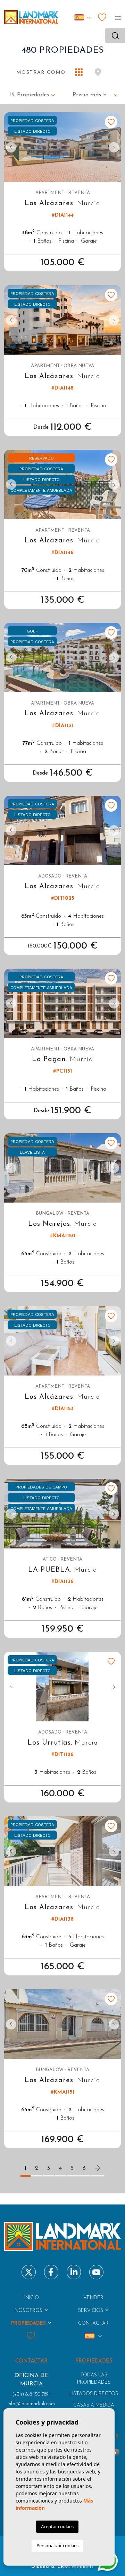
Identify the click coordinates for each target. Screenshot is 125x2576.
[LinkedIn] (74, 2272)
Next (114, 147)
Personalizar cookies (57, 2546)
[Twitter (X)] (29, 2272)
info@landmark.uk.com (31, 2404)
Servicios (91, 2311)
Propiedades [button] (28, 2324)
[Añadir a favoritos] (111, 122)
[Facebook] (51, 2272)
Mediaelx (83, 2567)
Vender (93, 2298)
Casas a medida (94, 2405)
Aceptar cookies (57, 2526)
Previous (11, 147)
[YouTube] (96, 2272)
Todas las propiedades (94, 2379)
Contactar (93, 2324)
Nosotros (28, 2311)
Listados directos (94, 2394)
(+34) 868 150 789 (30, 2395)
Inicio (32, 2298)
